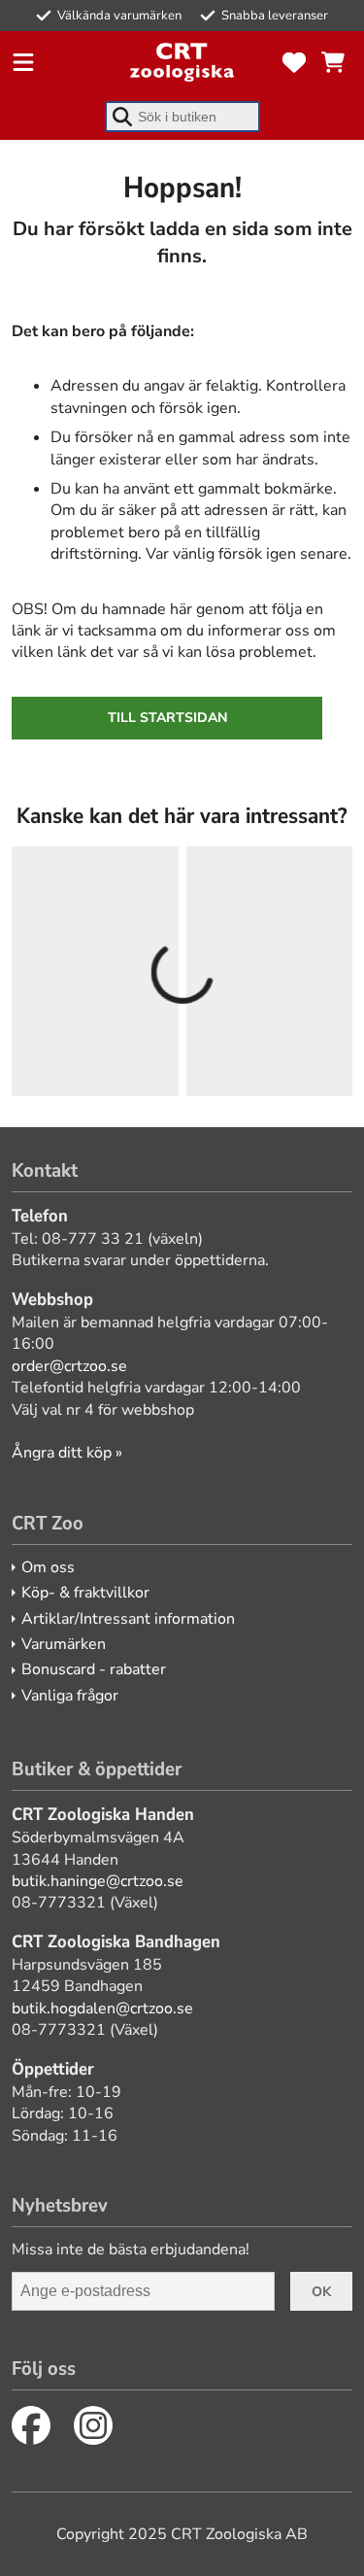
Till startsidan (167, 718)
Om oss (48, 1567)
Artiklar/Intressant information (128, 1619)
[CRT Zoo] (182, 62)
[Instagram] (93, 2425)
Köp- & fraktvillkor (85, 1593)
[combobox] (182, 117)
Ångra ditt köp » (67, 1453)
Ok (321, 2292)
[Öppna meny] (23, 62)
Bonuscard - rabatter (94, 1669)
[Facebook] (31, 2425)
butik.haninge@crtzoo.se (98, 1881)
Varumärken (64, 1644)
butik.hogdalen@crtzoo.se (102, 2009)
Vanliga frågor (70, 1696)
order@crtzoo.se (69, 1366)
